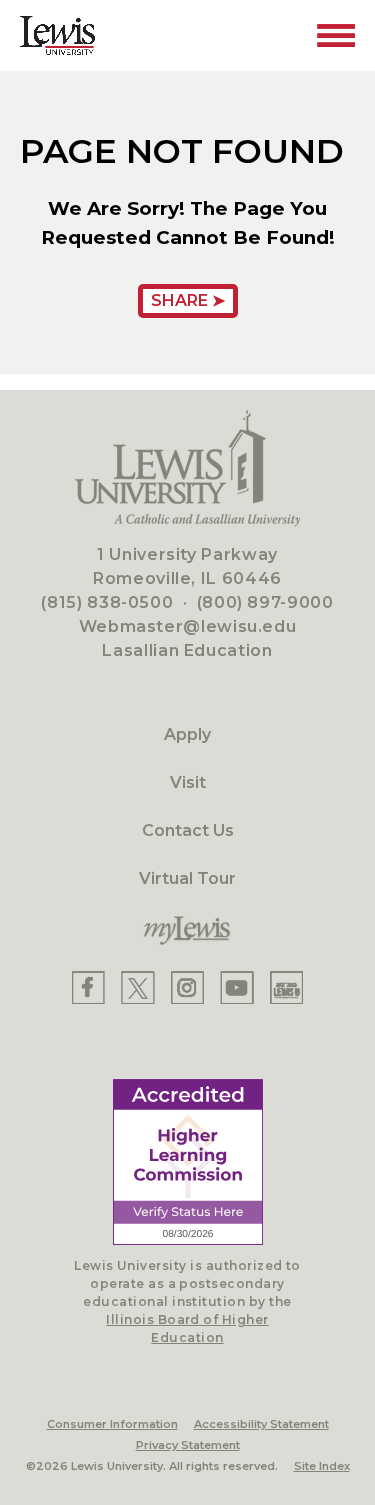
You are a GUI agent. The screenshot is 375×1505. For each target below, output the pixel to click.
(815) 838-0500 (107, 602)
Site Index (322, 1466)
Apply (187, 734)
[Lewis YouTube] (237, 987)
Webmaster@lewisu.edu (188, 626)
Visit (188, 782)
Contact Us (188, 830)
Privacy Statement (188, 1445)
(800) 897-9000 (265, 602)
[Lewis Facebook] (88, 987)
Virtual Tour (187, 878)
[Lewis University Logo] (57, 35)
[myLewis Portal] (187, 931)
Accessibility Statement (261, 1424)
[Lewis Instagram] (187, 987)
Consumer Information (112, 1424)
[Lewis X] (138, 987)
